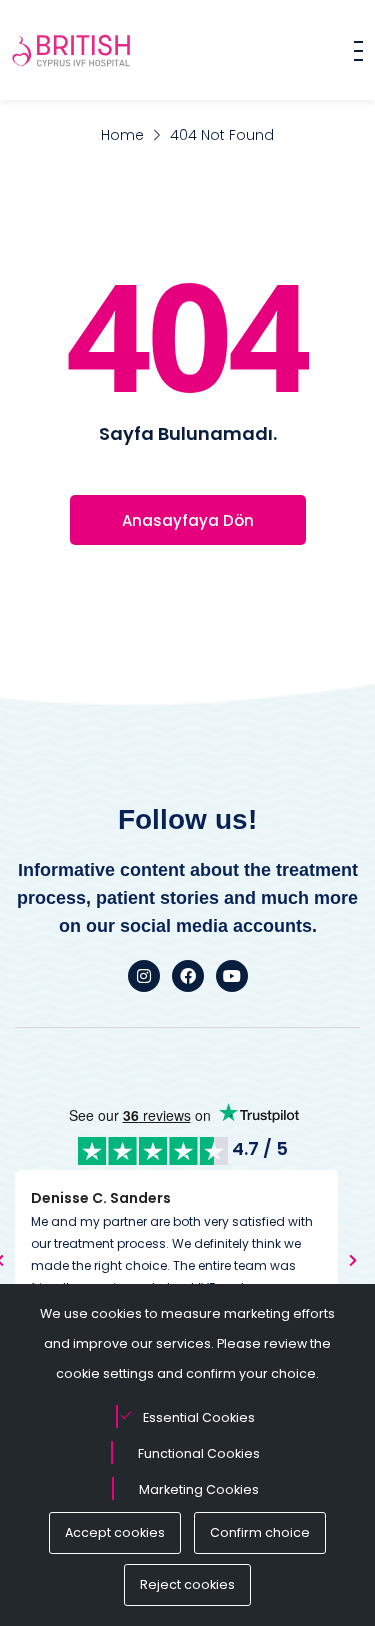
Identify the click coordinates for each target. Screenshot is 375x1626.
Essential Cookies (199, 1417)
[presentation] (353, 1260)
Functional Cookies (199, 1453)
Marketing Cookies (199, 1489)
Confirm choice (260, 1532)
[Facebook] (188, 976)
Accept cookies (115, 1532)
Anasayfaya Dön (188, 520)
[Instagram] (144, 976)
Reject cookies (187, 1584)
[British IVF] (72, 50)
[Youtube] (232, 976)
